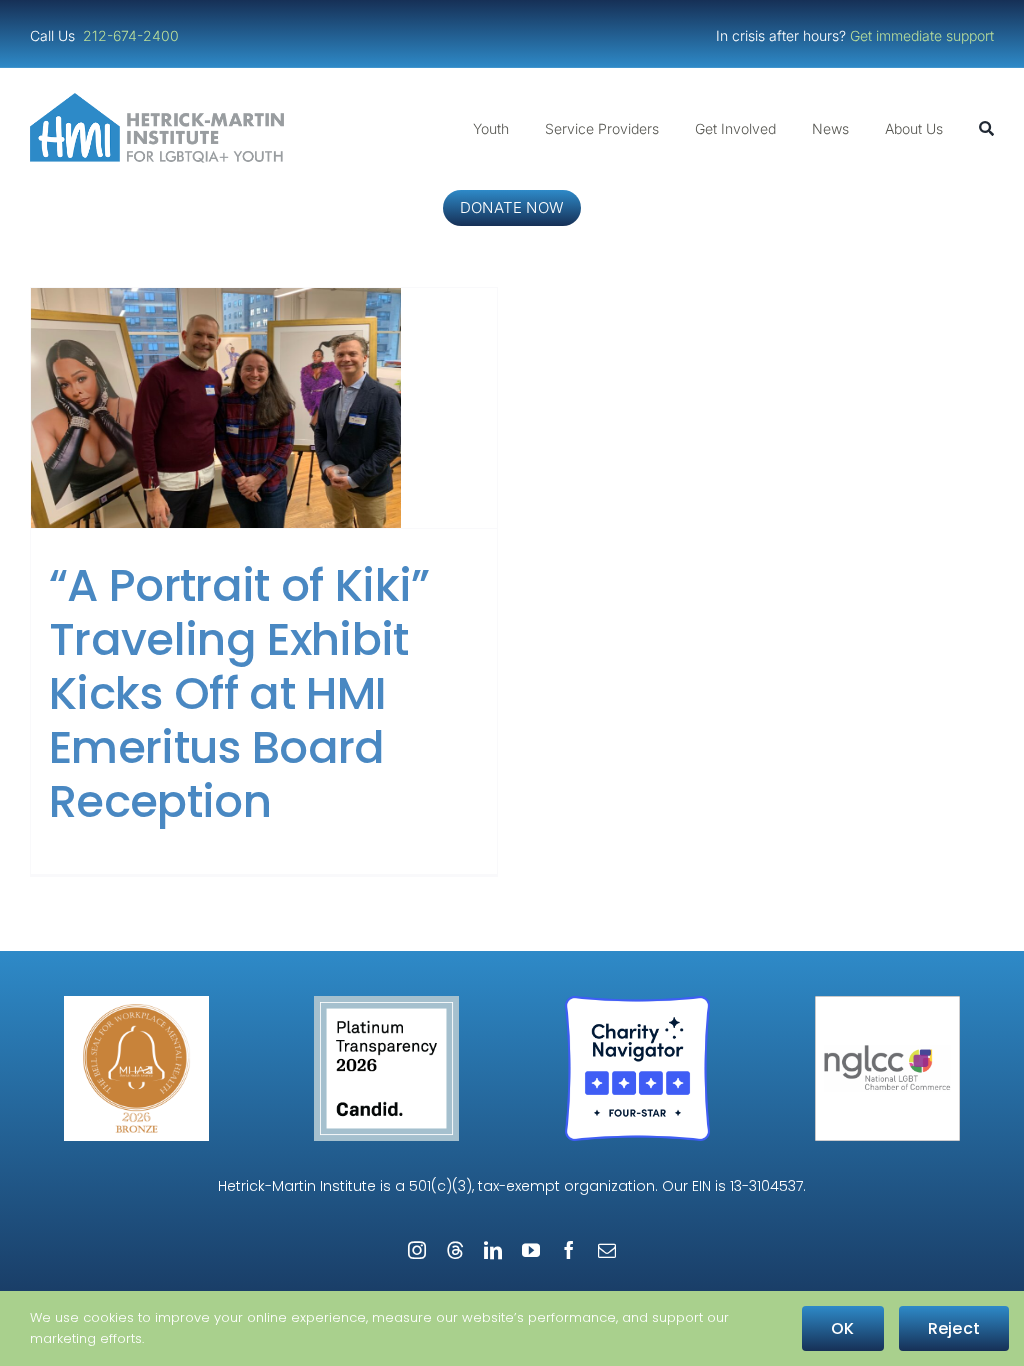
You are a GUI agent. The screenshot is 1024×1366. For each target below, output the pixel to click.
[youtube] (531, 1250)
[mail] (607, 1250)
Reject (954, 1328)
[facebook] (569, 1250)
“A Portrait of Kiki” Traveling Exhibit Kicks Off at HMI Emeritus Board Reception (239, 693)
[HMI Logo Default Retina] (161, 100)
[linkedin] (493, 1250)
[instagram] (417, 1250)
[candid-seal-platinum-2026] (386, 1003)
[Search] (986, 129)
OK (842, 1328)
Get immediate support (922, 35)
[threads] (455, 1250)
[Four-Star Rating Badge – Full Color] (637, 1003)
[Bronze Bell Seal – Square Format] (136, 1003)
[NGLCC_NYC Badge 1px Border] (887, 1003)
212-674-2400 (133, 35)
